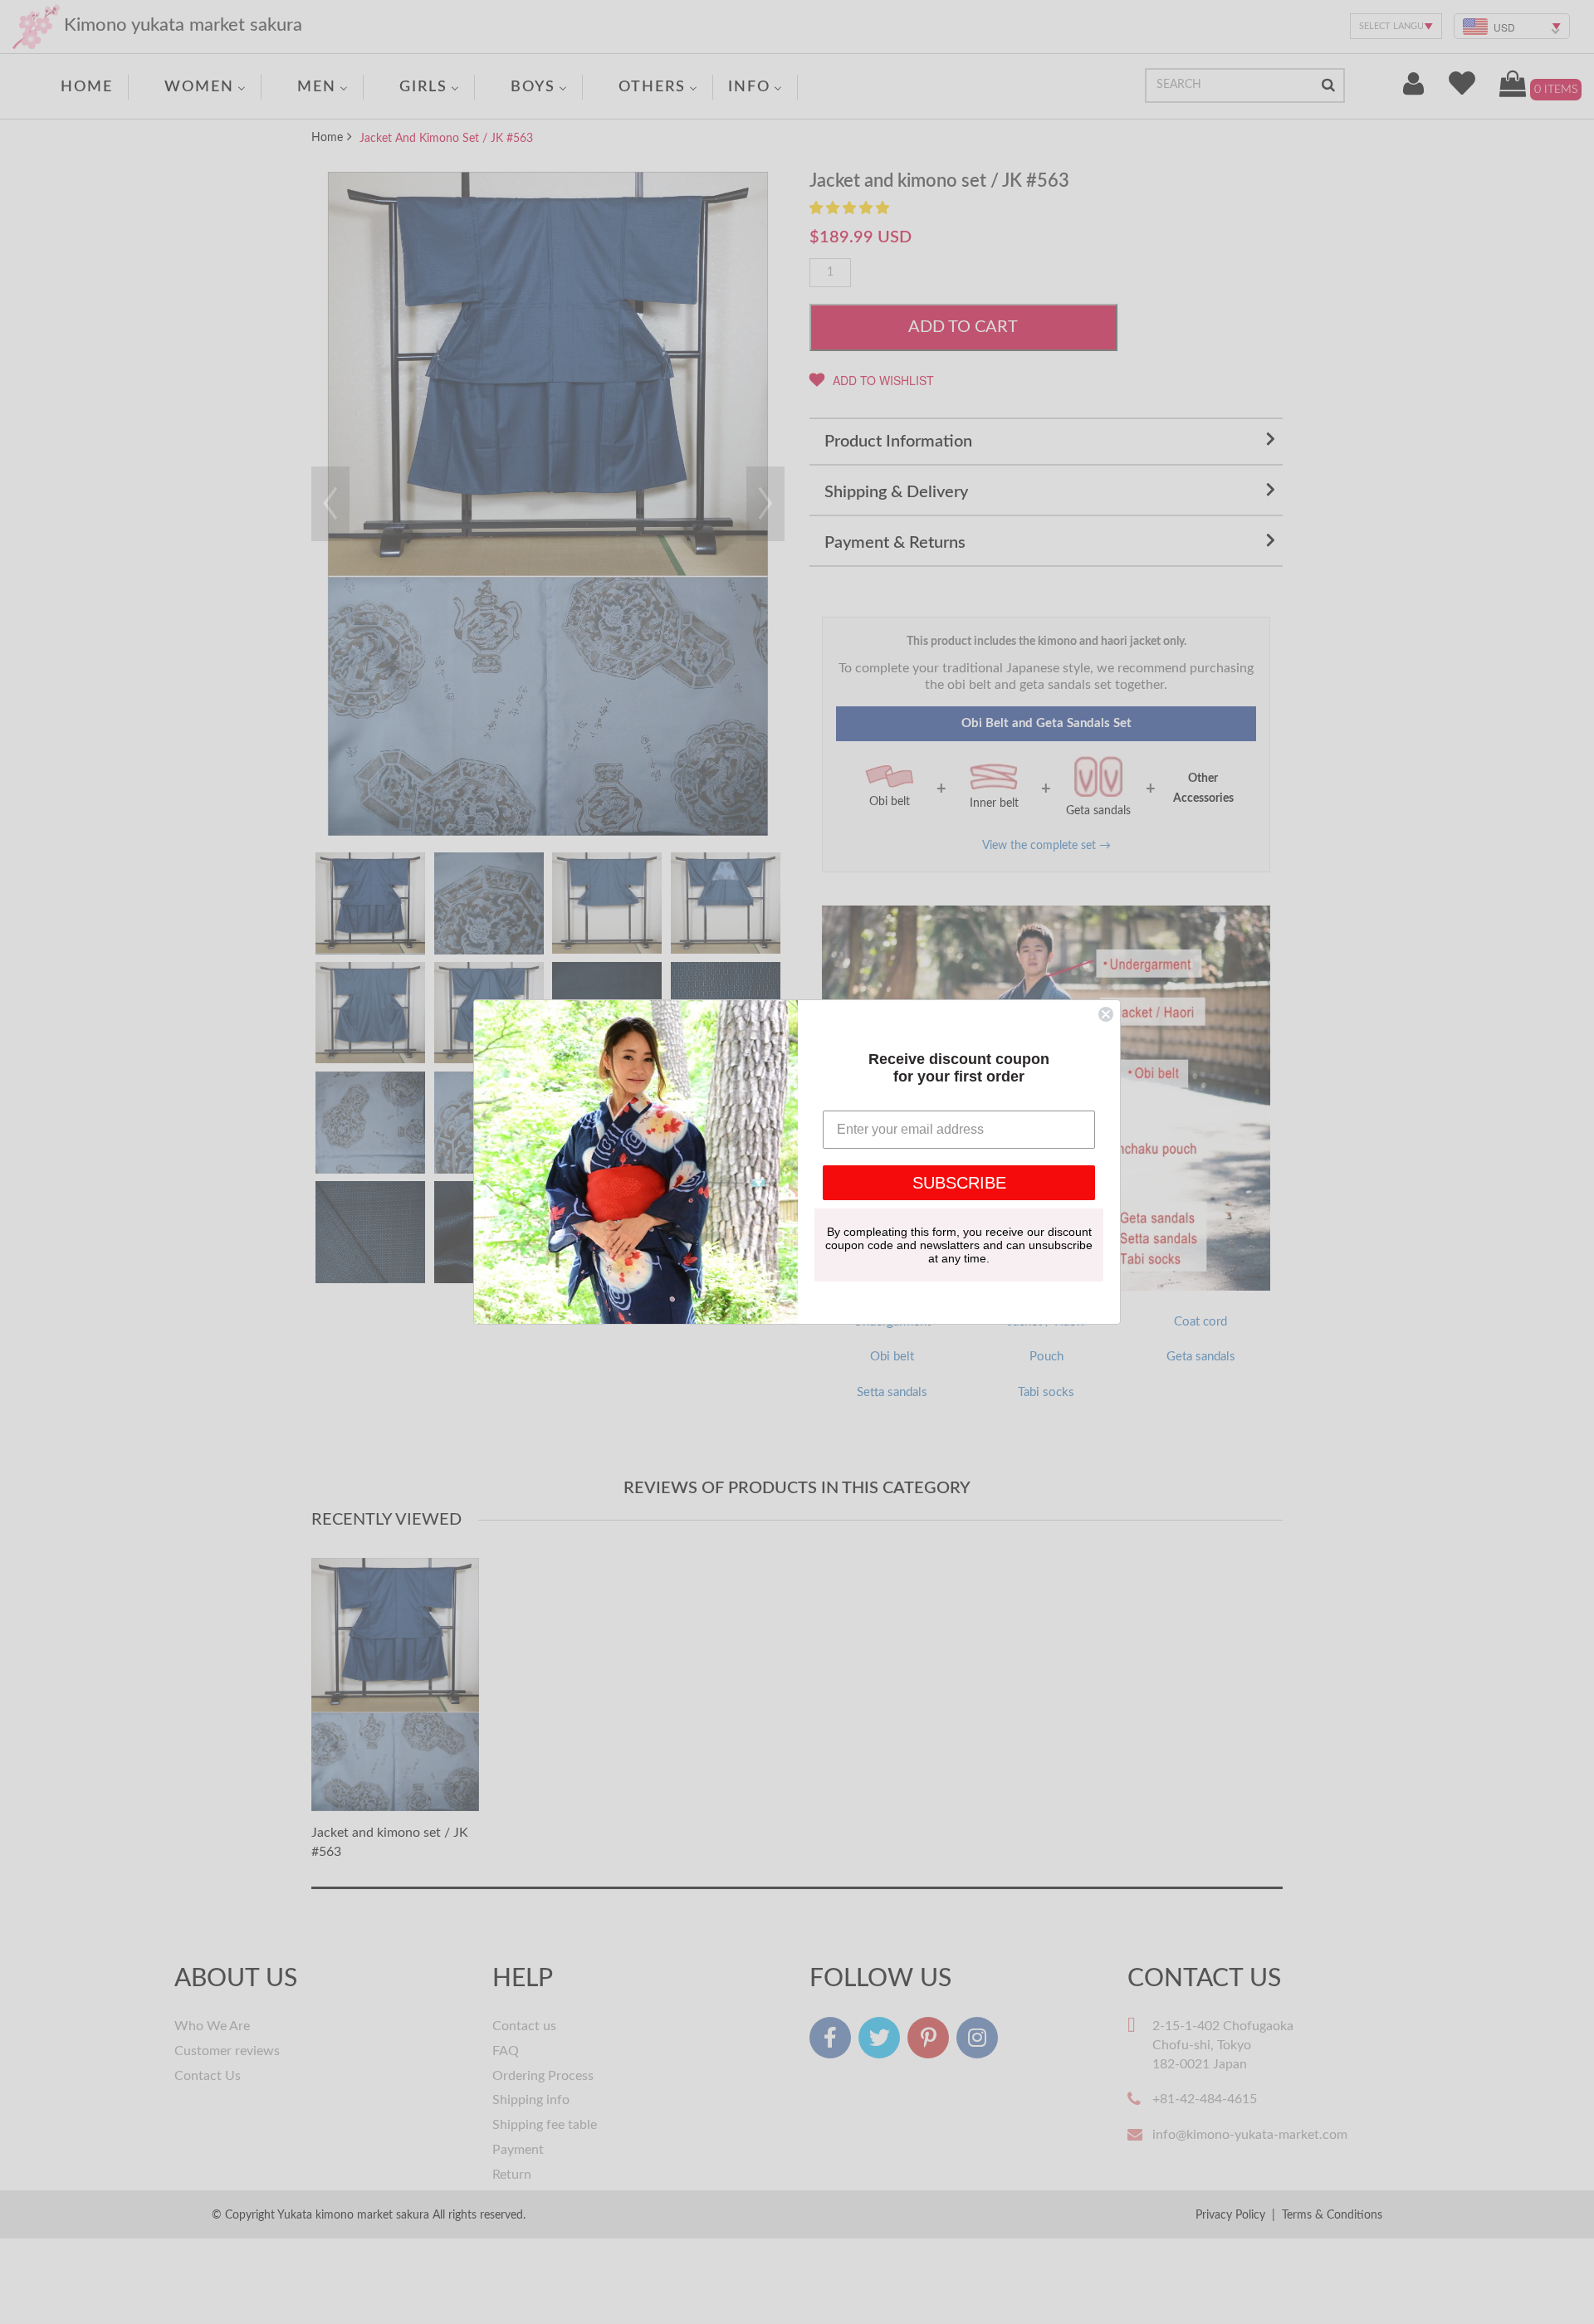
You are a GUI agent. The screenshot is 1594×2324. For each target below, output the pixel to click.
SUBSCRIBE (959, 1183)
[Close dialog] (1106, 1014)
